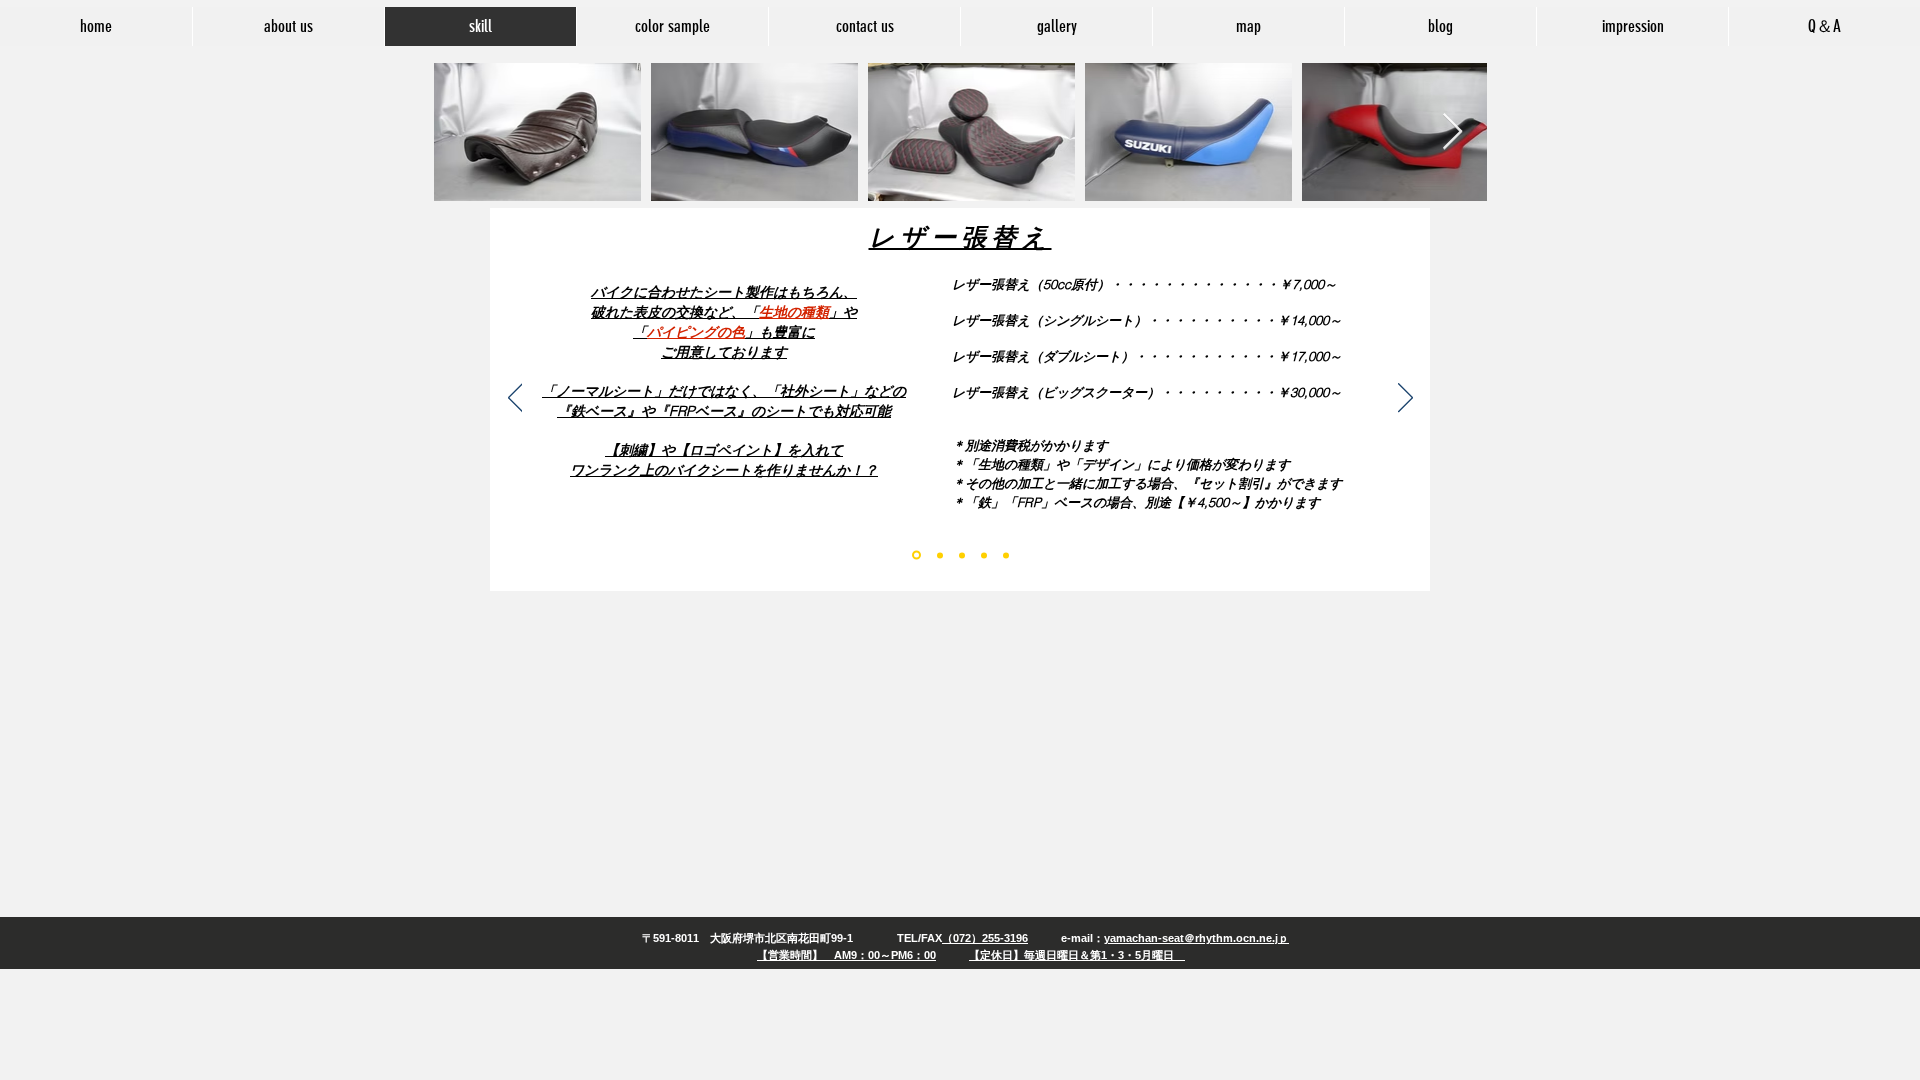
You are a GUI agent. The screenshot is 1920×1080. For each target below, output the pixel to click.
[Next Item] (1452, 132)
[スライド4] (984, 555)
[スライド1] (916, 555)
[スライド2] (940, 555)
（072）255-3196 (985, 938)
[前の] (515, 399)
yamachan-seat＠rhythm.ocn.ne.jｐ (1196, 938)
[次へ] (1405, 399)
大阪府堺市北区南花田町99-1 (781, 938)
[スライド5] (1006, 555)
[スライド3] (962, 555)
